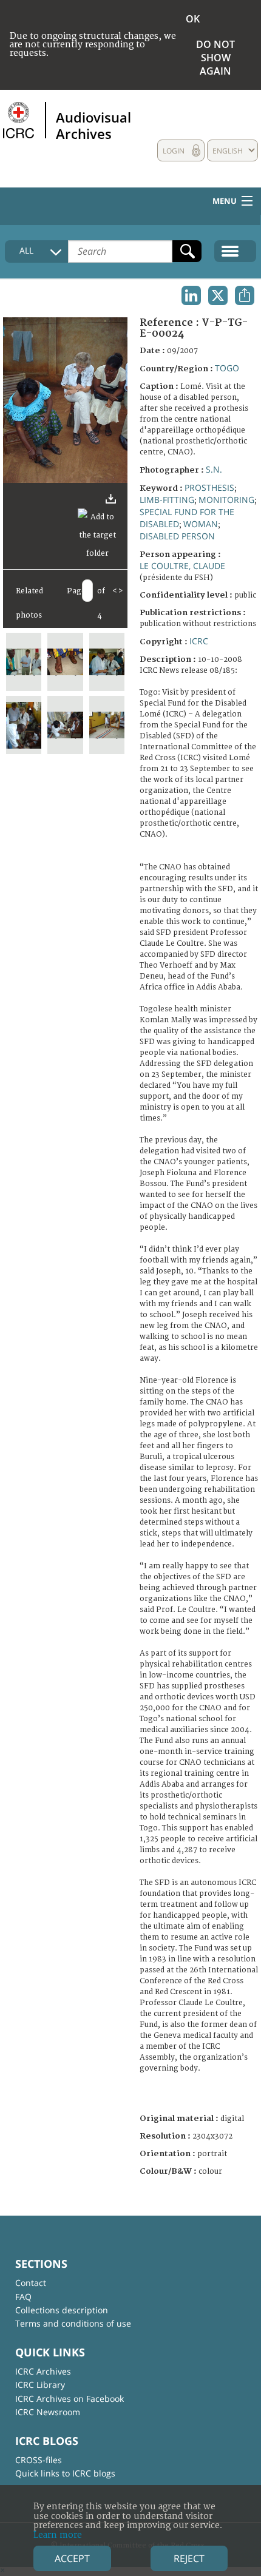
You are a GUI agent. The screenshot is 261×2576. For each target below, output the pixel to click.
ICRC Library (40, 2385)
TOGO (227, 368)
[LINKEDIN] (191, 295)
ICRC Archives (43, 2371)
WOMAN (201, 524)
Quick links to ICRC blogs (65, 2473)
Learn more (58, 2535)
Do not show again (215, 58)
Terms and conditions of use (73, 2323)
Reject (189, 2558)
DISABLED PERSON (177, 536)
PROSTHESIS (209, 487)
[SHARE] (245, 295)
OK (193, 19)
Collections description (62, 2310)
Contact (31, 2283)
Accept (72, 2558)
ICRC (199, 641)
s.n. (214, 469)
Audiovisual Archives (93, 125)
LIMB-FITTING (167, 500)
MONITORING (226, 500)
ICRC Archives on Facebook (69, 2399)
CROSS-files (39, 2460)
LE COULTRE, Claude (182, 566)
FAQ (23, 2297)
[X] (218, 295)
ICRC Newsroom (48, 2412)
